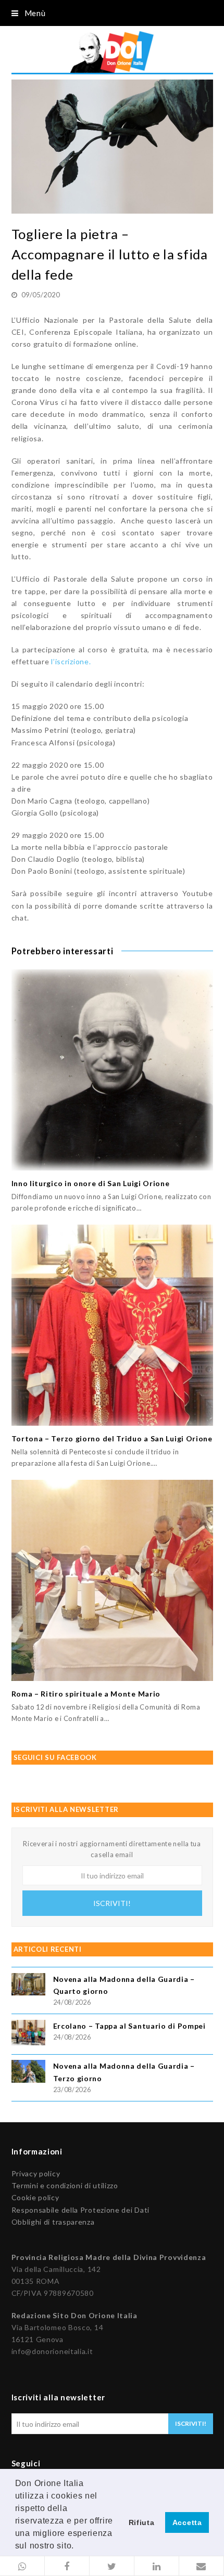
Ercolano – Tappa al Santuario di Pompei (129, 2026)
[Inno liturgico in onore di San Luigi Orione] (112, 1070)
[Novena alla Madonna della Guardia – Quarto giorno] (28, 1986)
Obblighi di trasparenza (53, 2222)
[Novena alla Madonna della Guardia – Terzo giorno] (28, 2073)
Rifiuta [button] (142, 2522)
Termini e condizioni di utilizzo (65, 2185)
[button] (22, 2566)
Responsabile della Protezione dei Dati (81, 2210)
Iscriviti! (112, 1903)
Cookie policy (35, 2197)
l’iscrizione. (71, 661)
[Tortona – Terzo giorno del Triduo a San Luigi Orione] (112, 1325)
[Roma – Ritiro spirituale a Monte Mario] (112, 1580)
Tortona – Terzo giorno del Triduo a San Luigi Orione (112, 1438)
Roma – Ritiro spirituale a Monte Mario (86, 1694)
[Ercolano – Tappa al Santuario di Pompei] (28, 2034)
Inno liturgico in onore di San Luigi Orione (91, 1183)
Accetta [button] (187, 2522)
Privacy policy (36, 2173)
